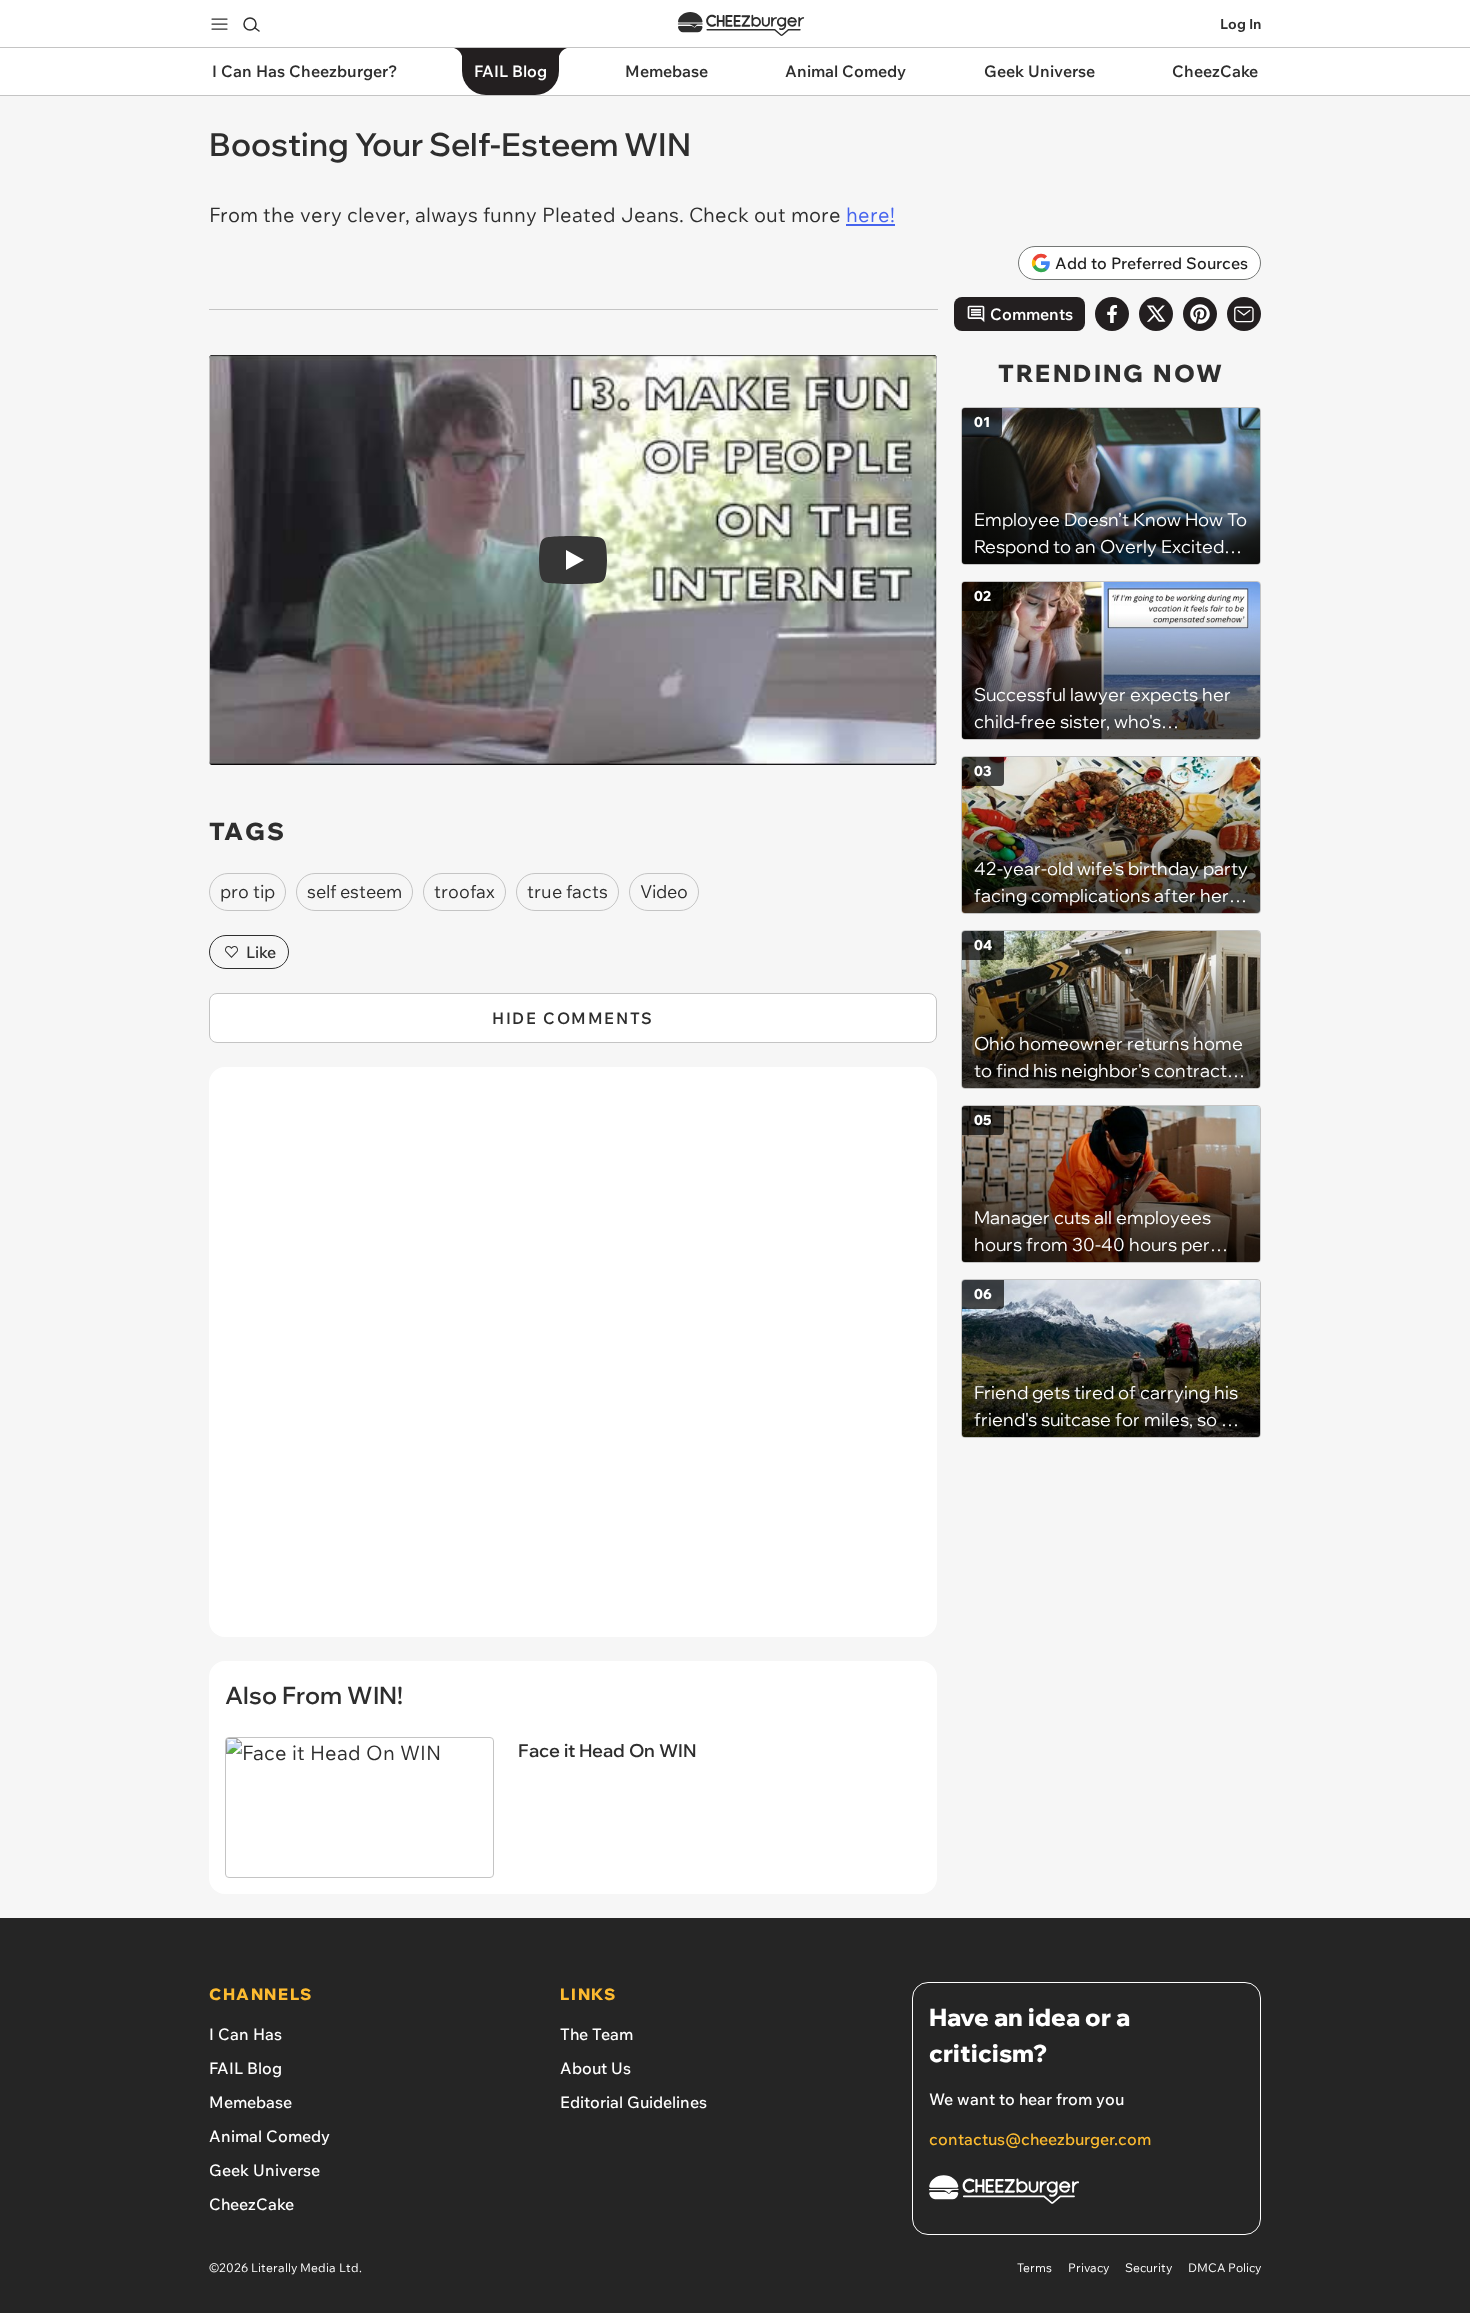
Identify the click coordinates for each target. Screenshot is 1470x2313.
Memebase (250, 2102)
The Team (596, 2034)
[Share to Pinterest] (1200, 314)
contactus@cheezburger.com (1040, 2139)
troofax (464, 891)
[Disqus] (573, 1363)
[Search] (251, 24)
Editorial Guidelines (633, 2102)
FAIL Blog (245, 2068)
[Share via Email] (1244, 314)
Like (261, 952)
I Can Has (245, 2034)
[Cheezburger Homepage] (741, 24)
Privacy (1088, 2267)
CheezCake (251, 2204)
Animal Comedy (269, 2136)
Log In (1240, 24)
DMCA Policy (1224, 2267)
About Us (595, 2068)
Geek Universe (264, 2170)
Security (1148, 2267)
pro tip (247, 891)
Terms (1034, 2267)
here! (870, 214)
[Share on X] (1156, 314)
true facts (567, 891)
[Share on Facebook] (1112, 314)
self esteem (354, 891)
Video (664, 891)
